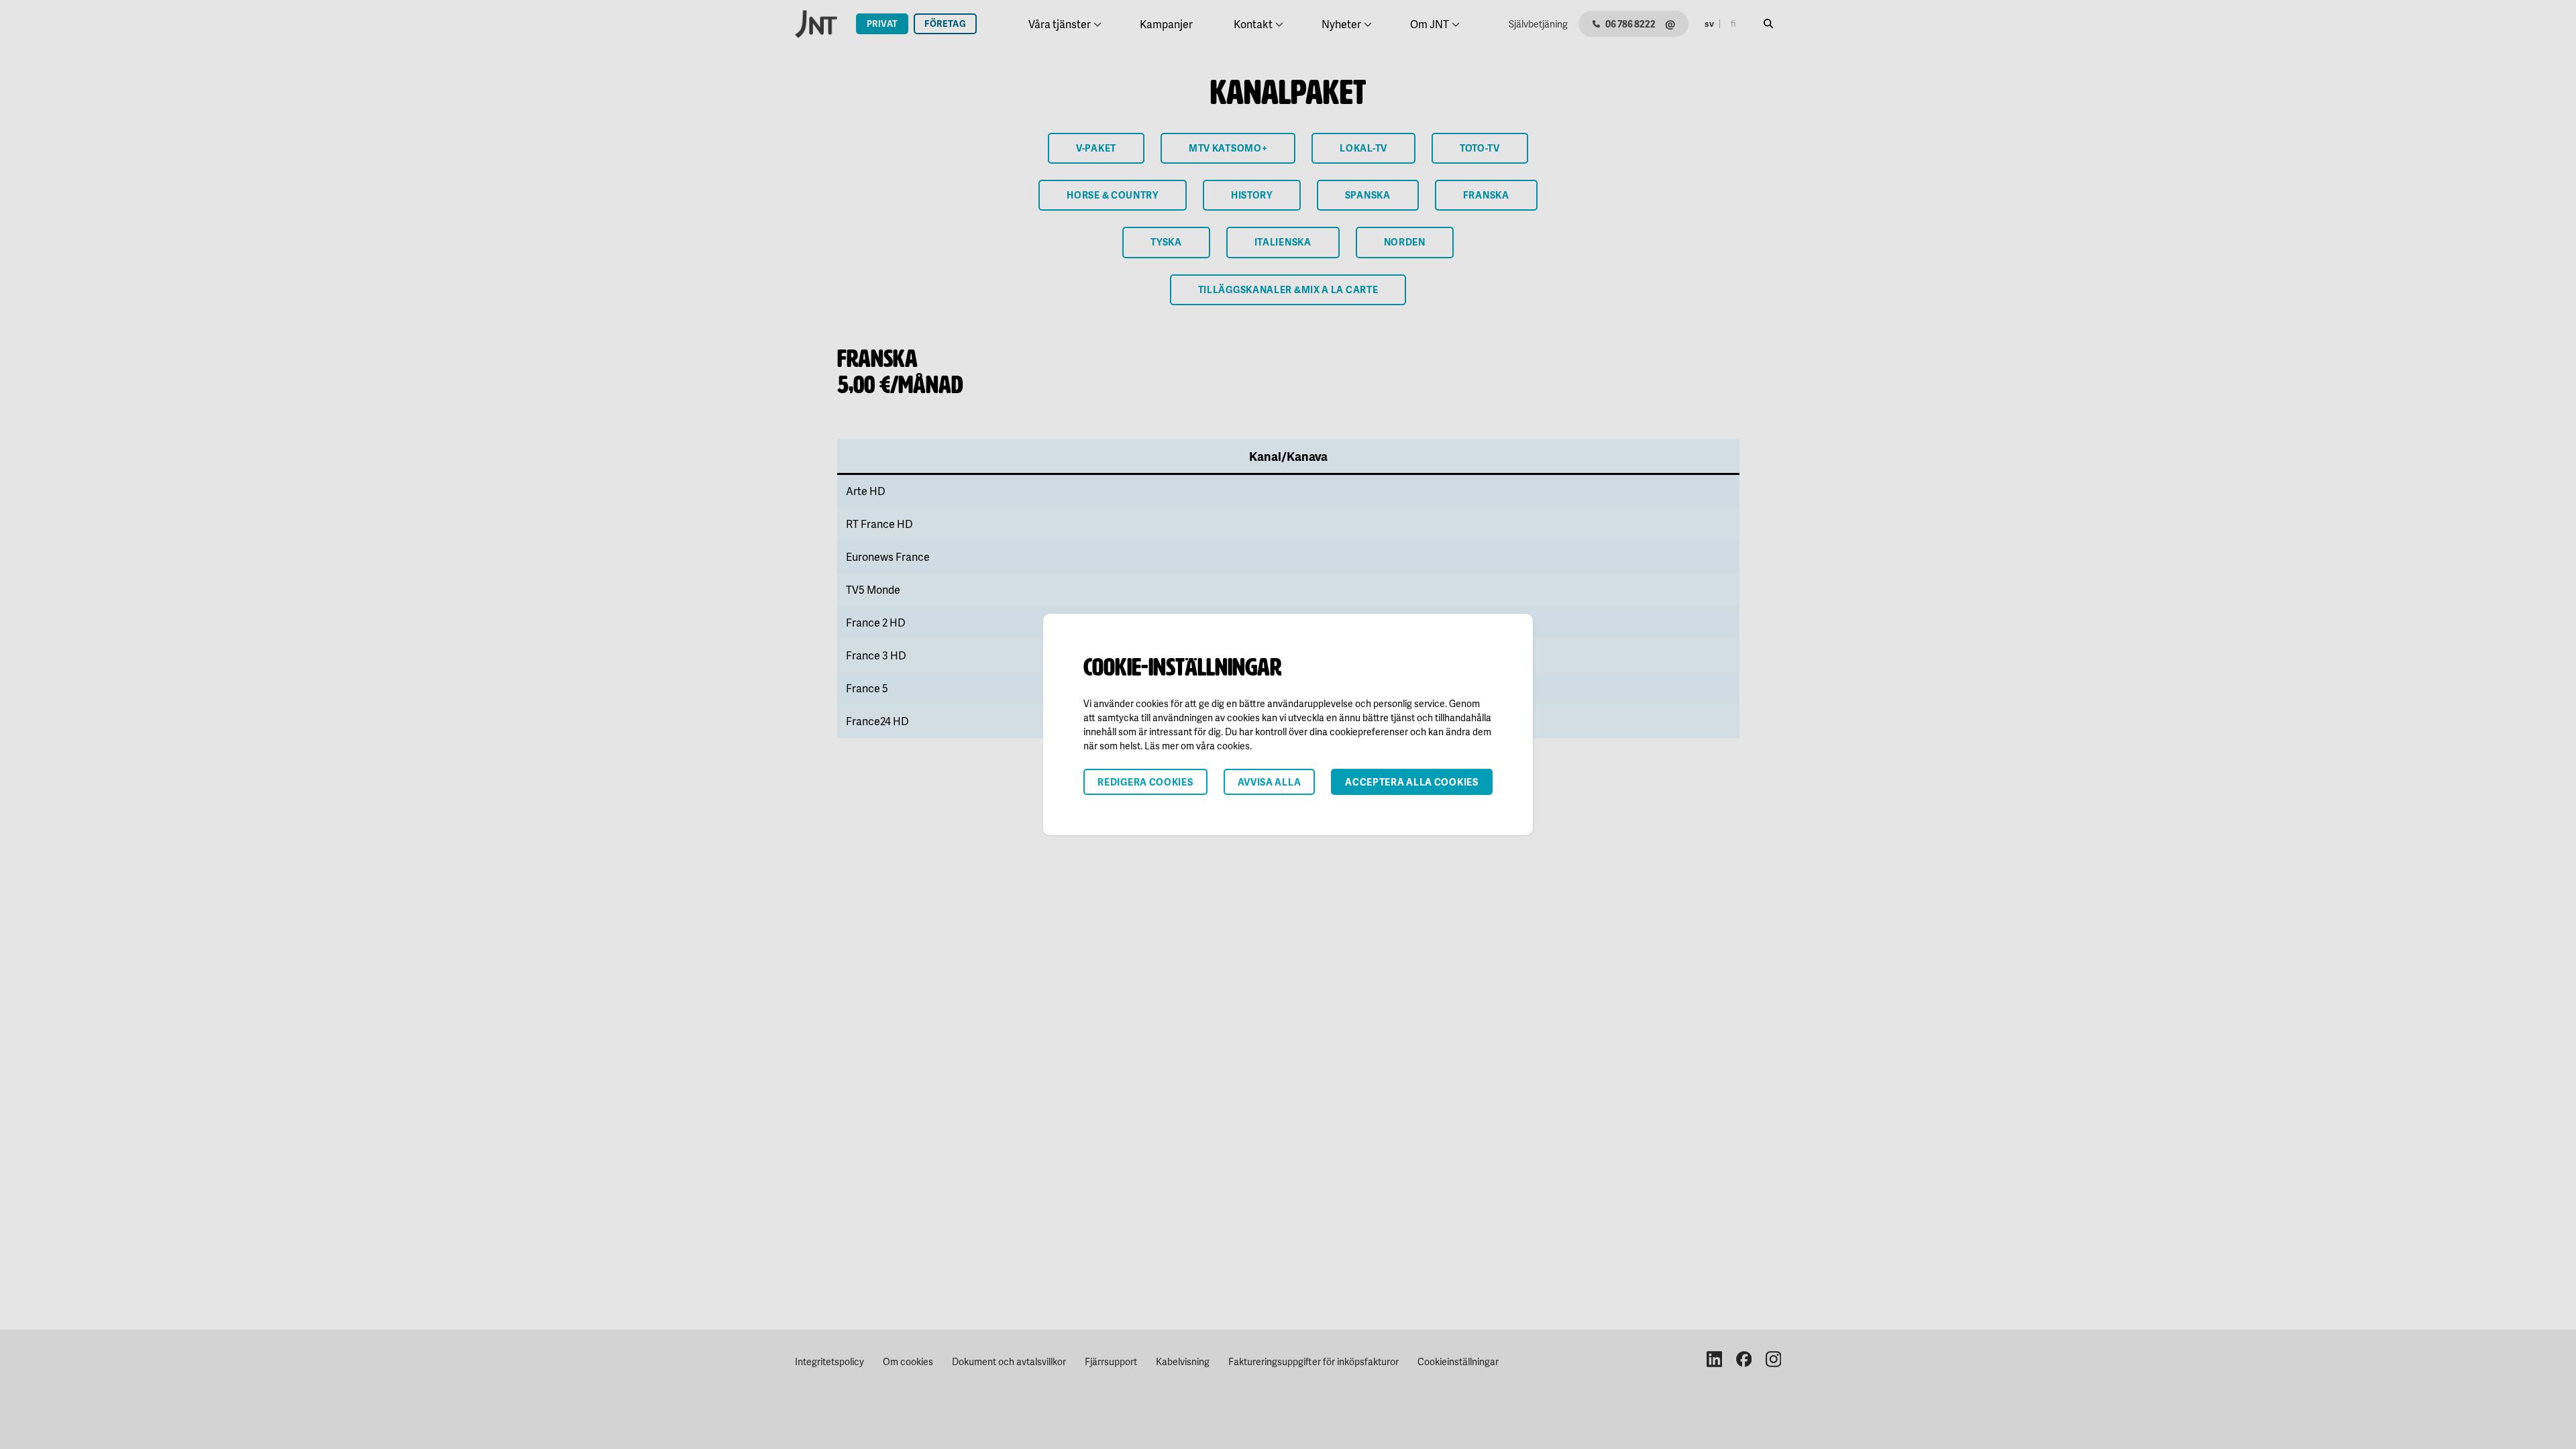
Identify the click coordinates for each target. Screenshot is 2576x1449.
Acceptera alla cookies (1411, 782)
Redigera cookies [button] (1145, 782)
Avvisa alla (1270, 782)
